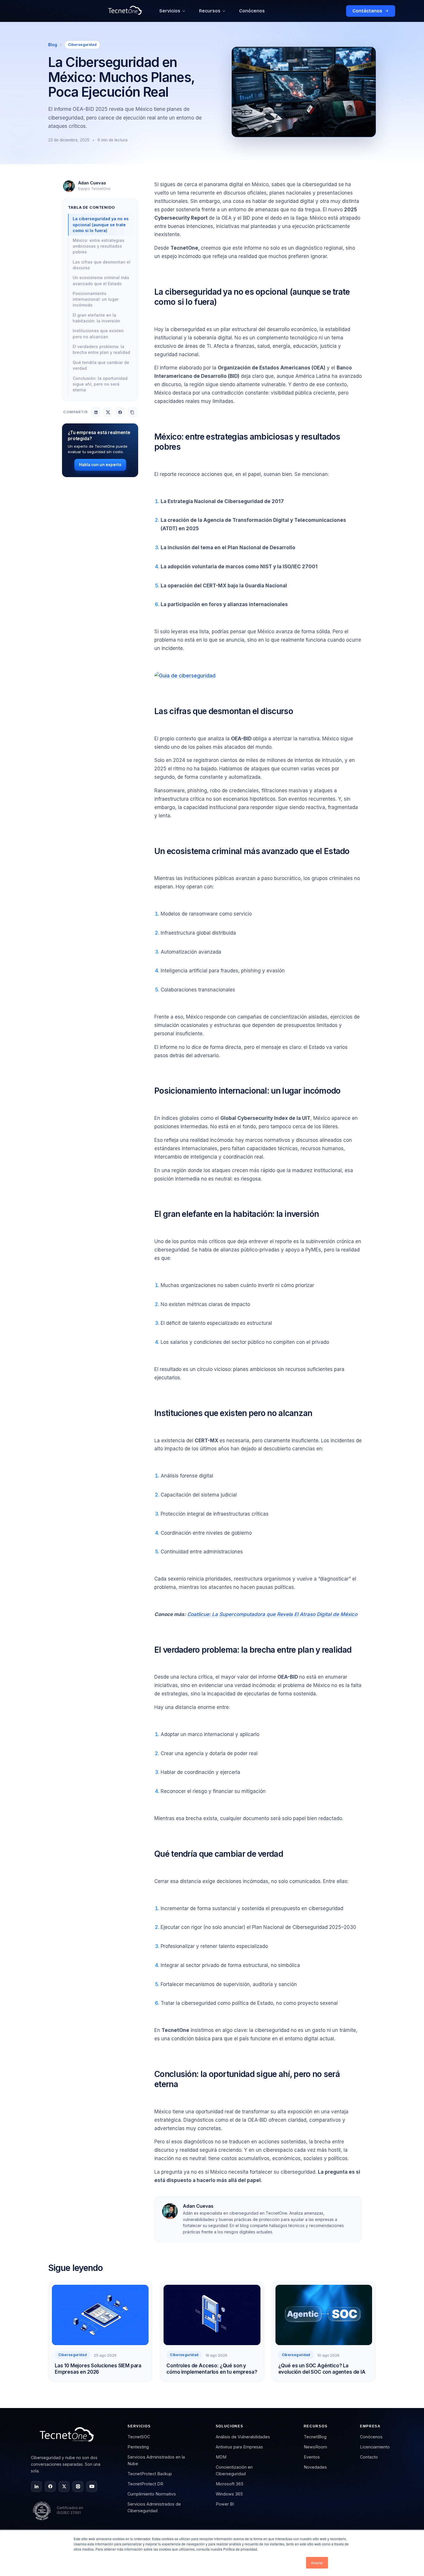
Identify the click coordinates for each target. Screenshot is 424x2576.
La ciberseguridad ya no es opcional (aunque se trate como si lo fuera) (101, 225)
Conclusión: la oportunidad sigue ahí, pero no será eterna (100, 384)
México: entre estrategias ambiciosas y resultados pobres (99, 246)
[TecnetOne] (68, 2436)
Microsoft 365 (230, 2484)
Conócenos (252, 11)
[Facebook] (50, 2487)
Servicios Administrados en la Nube (156, 2460)
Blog (53, 45)
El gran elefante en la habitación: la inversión (96, 318)
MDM (221, 2457)
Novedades (315, 2467)
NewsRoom (315, 2447)
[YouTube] (92, 2487)
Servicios (170, 11)
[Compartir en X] (108, 412)
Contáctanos (367, 11)
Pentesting (138, 2447)
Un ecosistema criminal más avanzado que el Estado (101, 281)
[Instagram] (78, 2487)
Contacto (369, 2457)
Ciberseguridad (82, 45)
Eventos (312, 2457)
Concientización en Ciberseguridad (234, 2470)
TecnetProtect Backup (150, 2474)
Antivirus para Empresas (239, 2447)
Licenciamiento (375, 2447)
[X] (64, 2487)
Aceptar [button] (317, 2563)
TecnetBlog (315, 2437)
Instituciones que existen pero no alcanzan (98, 334)
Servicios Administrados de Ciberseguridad (154, 2507)
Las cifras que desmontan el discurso (102, 265)
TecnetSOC (139, 2437)
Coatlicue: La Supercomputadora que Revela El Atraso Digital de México (272, 1614)
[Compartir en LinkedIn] (96, 412)
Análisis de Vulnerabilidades (243, 2437)
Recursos (210, 11)
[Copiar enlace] (132, 412)
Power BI (225, 2504)
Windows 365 (229, 2494)
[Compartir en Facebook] (120, 412)
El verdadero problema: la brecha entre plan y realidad (101, 350)
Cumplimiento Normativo (152, 2494)
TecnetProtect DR (145, 2484)
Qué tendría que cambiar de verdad (101, 365)
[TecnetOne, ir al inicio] (125, 11)
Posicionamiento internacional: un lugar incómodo (96, 299)
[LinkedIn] (36, 2487)
